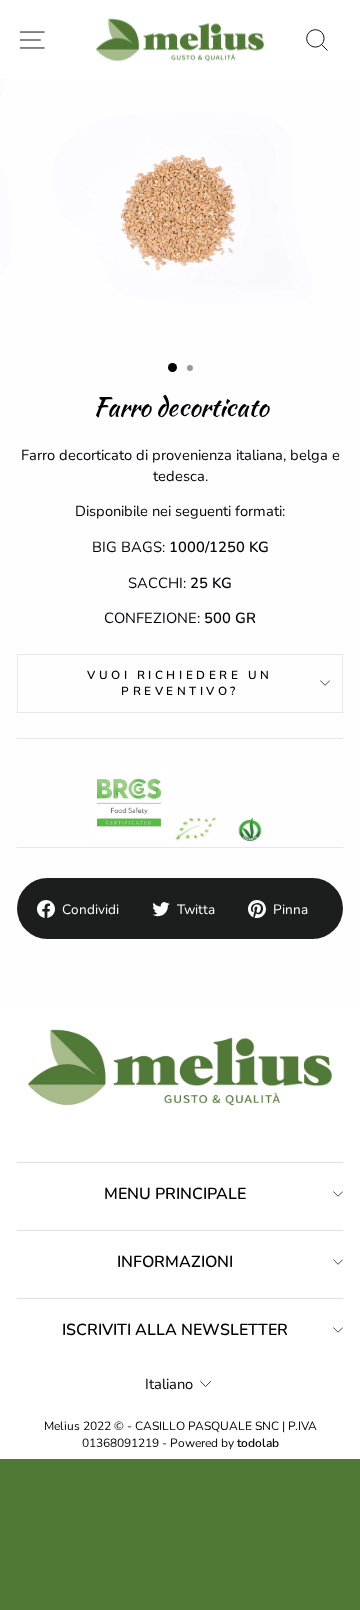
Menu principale (175, 1194)
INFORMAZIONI (175, 1262)
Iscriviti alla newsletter (175, 1330)
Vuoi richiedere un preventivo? (180, 683)
